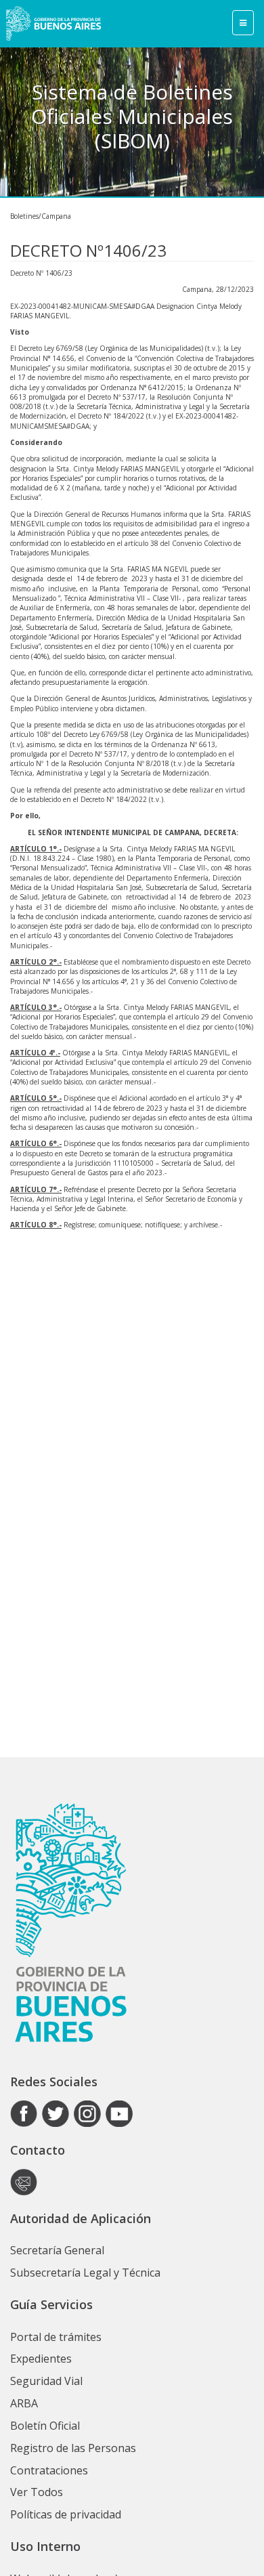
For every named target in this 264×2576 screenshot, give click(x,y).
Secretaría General (57, 2250)
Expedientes (41, 2359)
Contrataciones (49, 2470)
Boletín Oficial (45, 2426)
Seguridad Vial (46, 2381)
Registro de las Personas (73, 2448)
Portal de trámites (56, 2337)
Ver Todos (37, 2492)
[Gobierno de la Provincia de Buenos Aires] (53, 24)
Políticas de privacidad (66, 2514)
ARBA (24, 2403)
